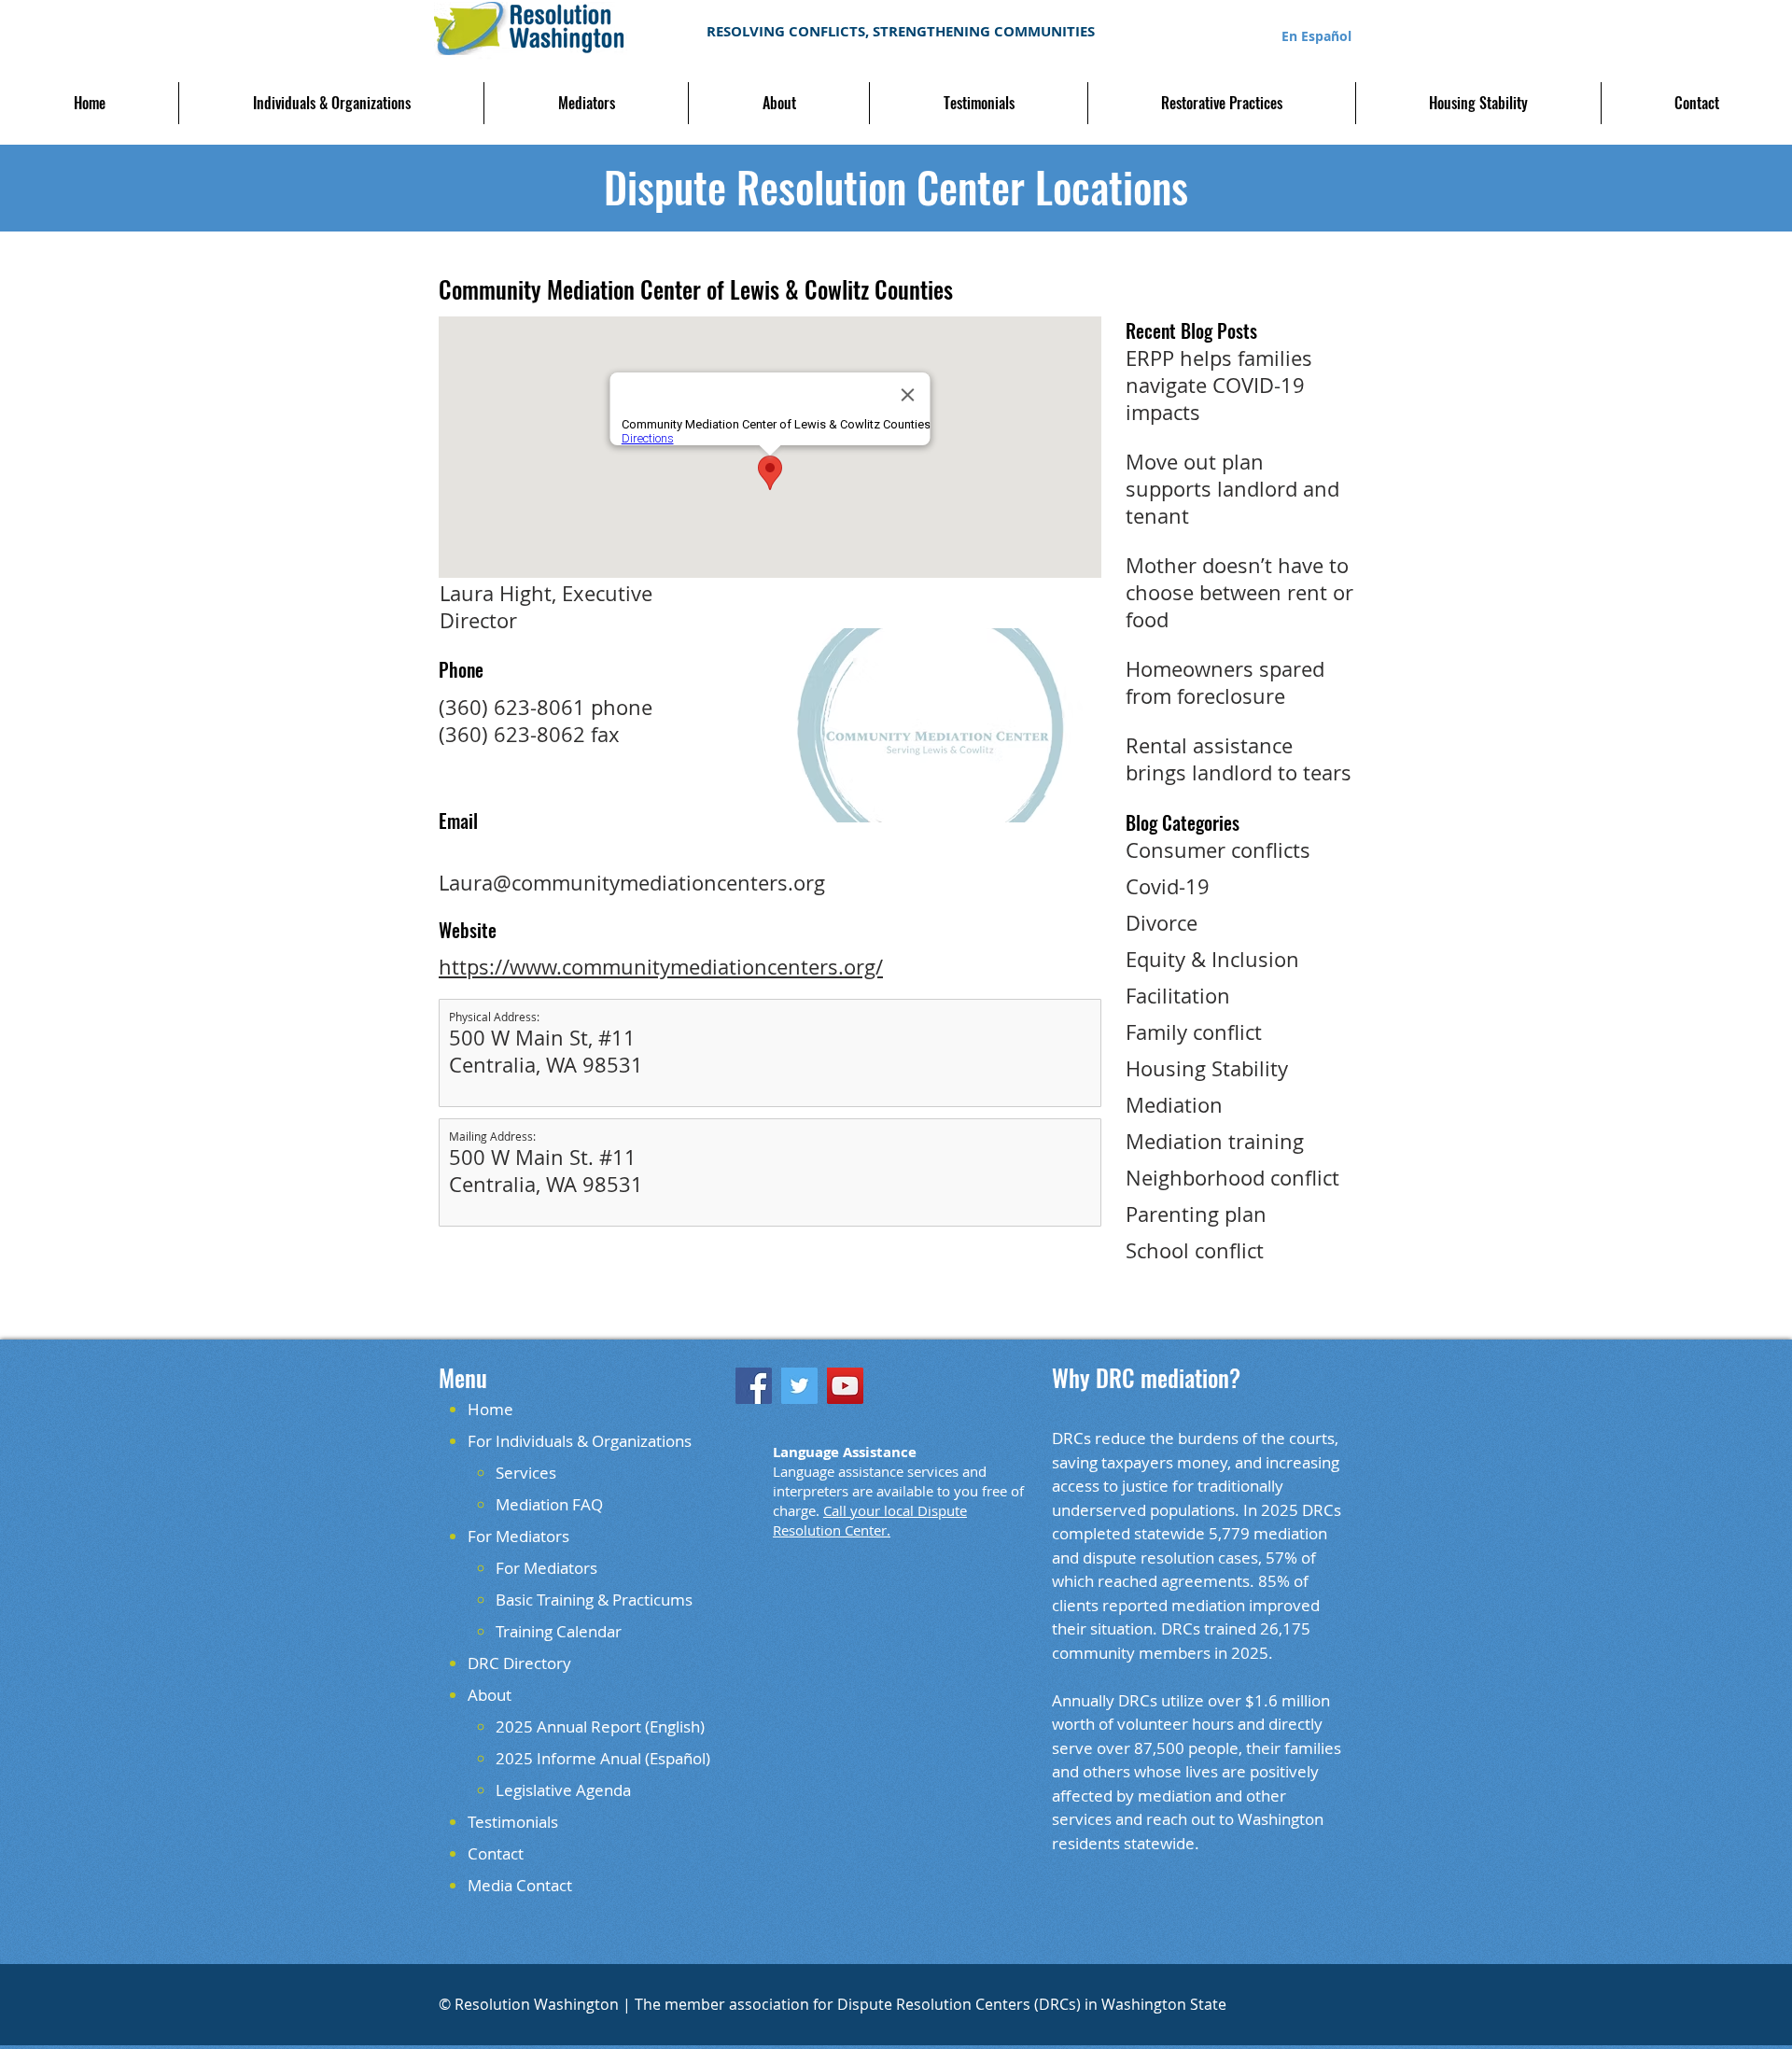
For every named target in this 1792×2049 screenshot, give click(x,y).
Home (490, 1409)
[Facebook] (754, 1386)
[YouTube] (845, 1386)
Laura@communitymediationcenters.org (632, 883)
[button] (331, 103)
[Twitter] (799, 1386)
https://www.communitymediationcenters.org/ (661, 967)
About (490, 1695)
